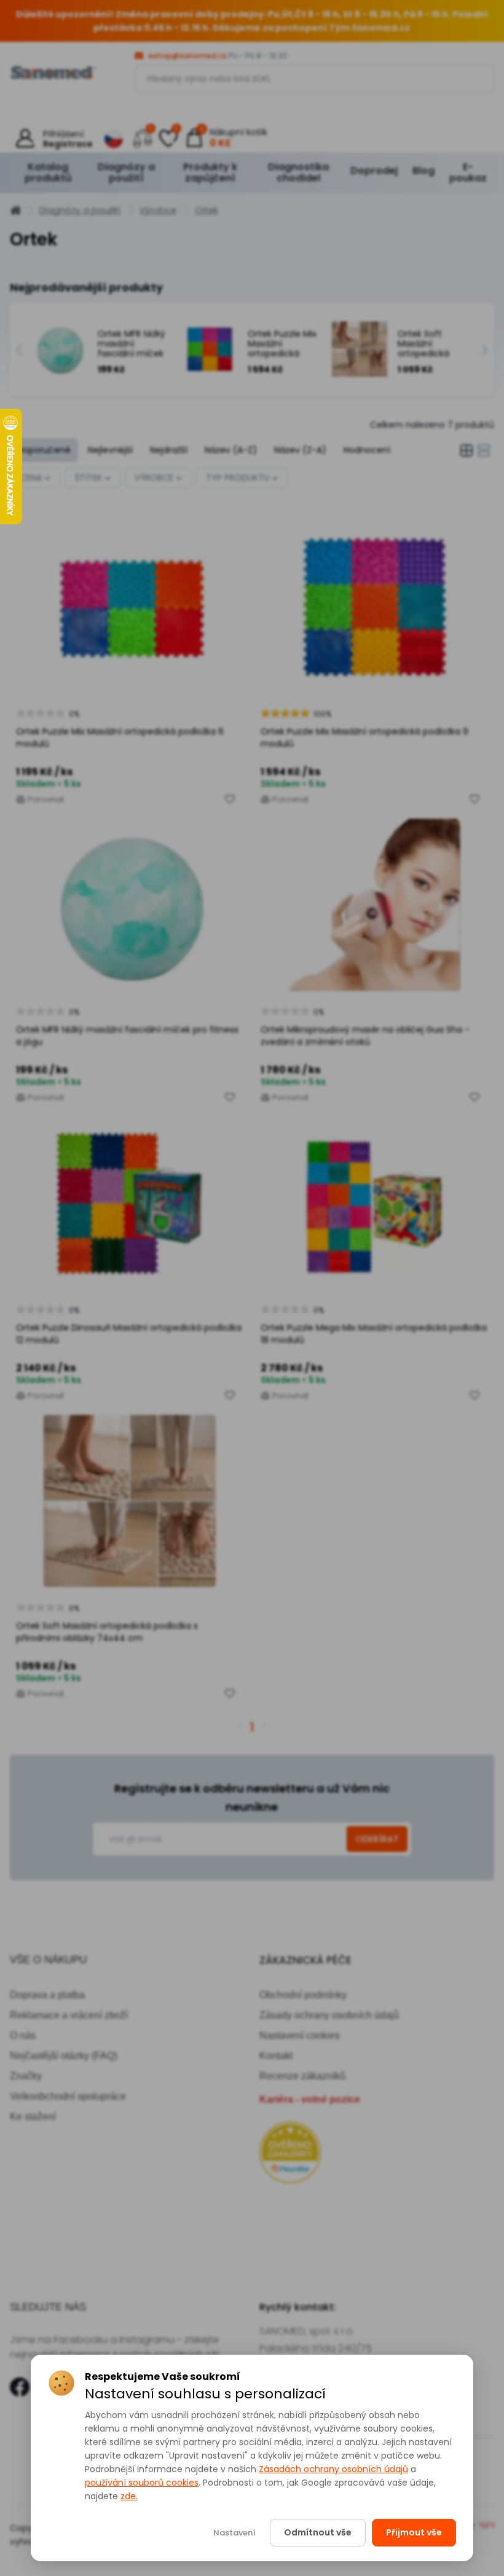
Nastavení (234, 2533)
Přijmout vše (414, 2532)
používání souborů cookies (142, 2483)
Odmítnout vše (318, 2532)
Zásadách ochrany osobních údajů (333, 2469)
